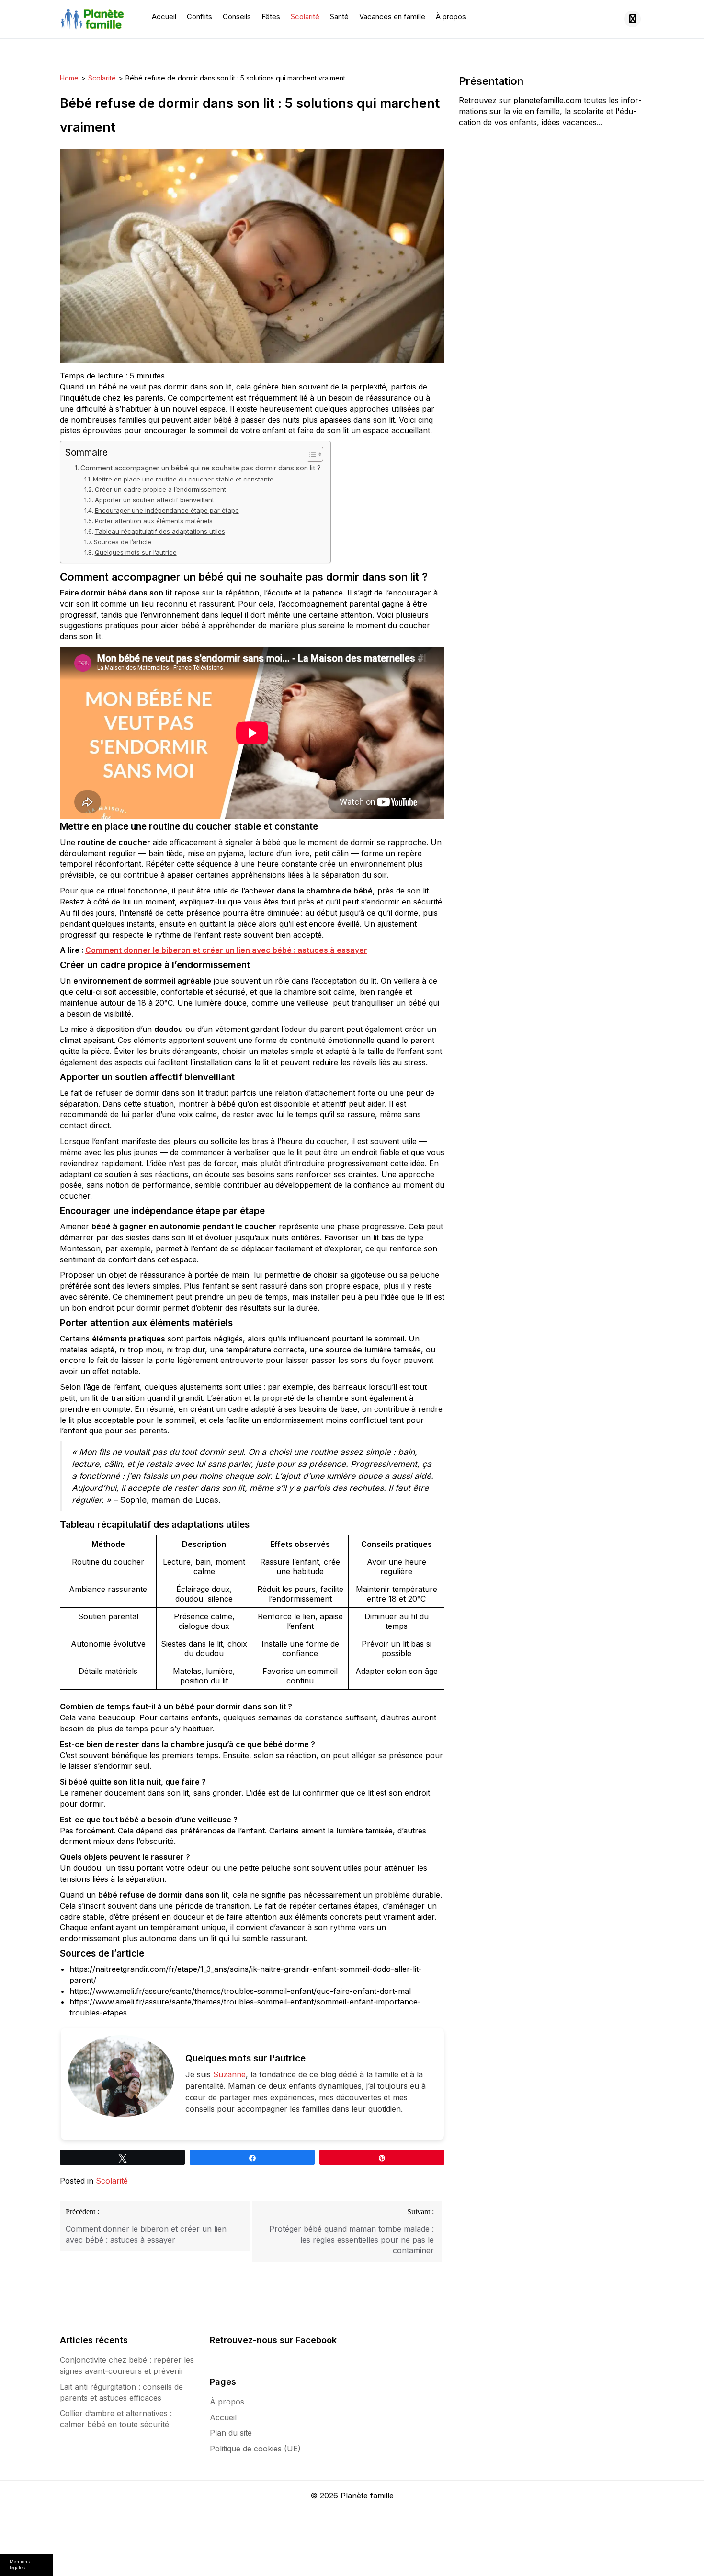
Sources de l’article (123, 542)
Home (69, 78)
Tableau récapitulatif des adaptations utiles (160, 531)
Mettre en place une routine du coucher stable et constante (183, 479)
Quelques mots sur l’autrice (136, 552)
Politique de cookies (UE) (255, 2449)
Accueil (164, 17)
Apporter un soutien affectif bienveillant (154, 500)
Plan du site (231, 2433)
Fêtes (271, 17)
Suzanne (229, 2074)
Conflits (199, 17)
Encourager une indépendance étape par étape (167, 510)
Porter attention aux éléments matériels (154, 521)
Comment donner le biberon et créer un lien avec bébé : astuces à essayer (226, 950)
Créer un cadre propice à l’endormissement (160, 489)
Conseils (237, 17)
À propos (451, 17)
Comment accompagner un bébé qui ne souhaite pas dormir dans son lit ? (201, 468)
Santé (339, 17)
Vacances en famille (392, 17)
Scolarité (305, 17)
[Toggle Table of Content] (310, 454)
